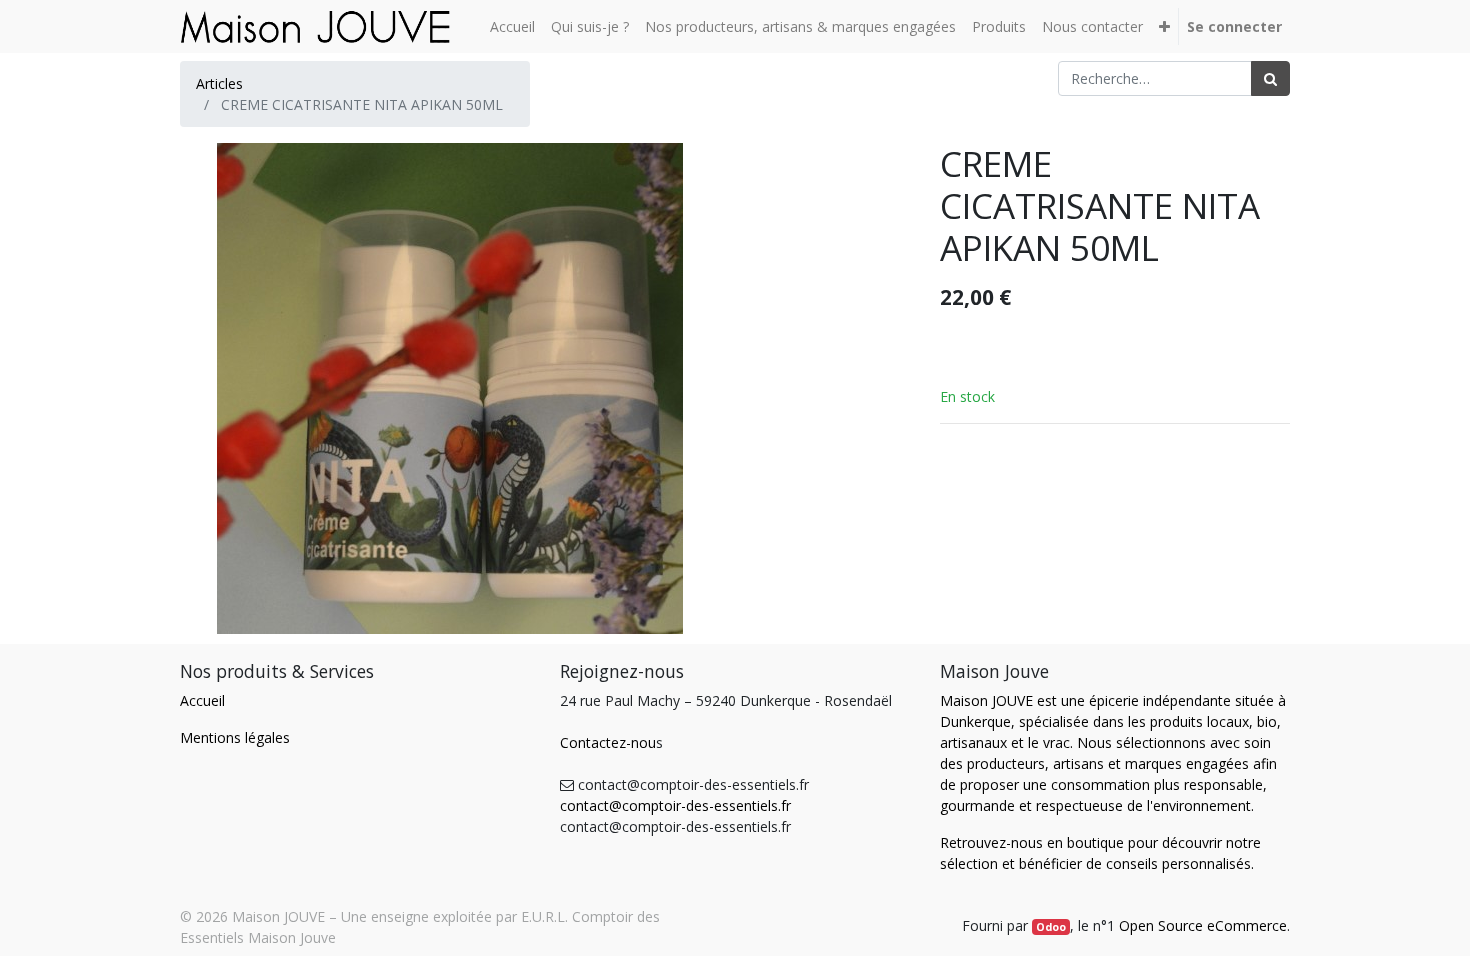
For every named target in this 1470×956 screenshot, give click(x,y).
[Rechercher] (1270, 78)
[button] (1164, 26)
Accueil (202, 700)
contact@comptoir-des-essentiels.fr (675, 805)
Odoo (1051, 927)
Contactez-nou (608, 742)
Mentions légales (235, 737)
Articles (219, 83)
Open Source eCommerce (1203, 925)
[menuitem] (512, 26)
